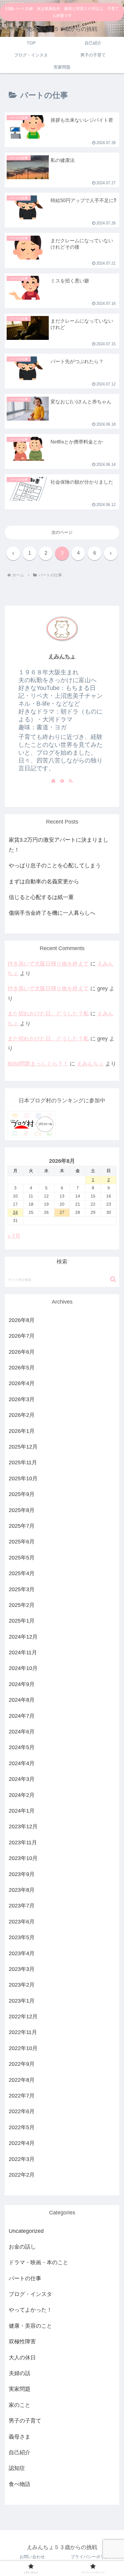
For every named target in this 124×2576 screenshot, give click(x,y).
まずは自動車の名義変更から (44, 882)
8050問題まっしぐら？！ (38, 1064)
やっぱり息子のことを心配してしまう (55, 866)
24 (15, 1212)
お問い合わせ (32, 2557)
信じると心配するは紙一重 (41, 897)
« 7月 (14, 1236)
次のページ (62, 532)
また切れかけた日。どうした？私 (48, 1014)
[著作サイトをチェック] (53, 781)
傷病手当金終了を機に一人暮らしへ (52, 913)
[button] (113, 1279)
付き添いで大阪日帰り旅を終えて (48, 964)
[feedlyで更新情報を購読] (62, 781)
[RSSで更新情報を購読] (71, 781)
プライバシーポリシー (92, 2557)
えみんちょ (62, 656)
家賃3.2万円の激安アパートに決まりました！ (59, 845)
